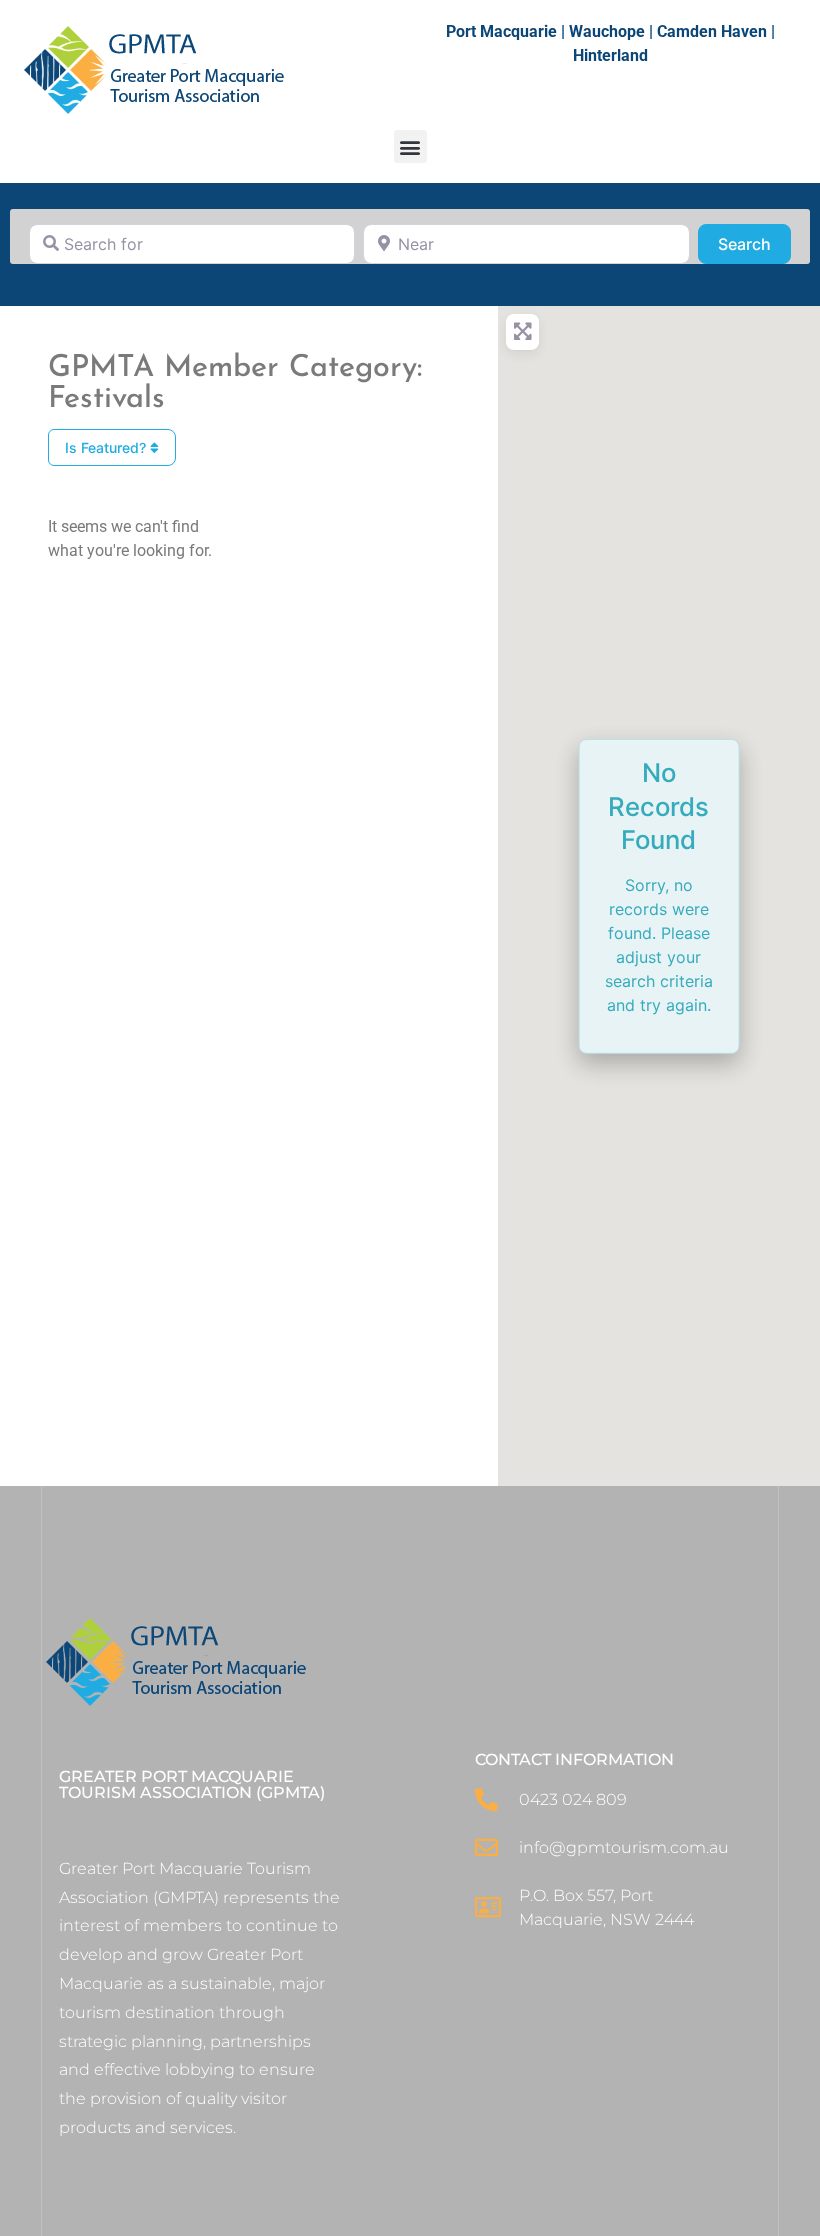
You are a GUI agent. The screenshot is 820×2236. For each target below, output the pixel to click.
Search (754, 243)
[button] (410, 146)
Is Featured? (107, 447)
